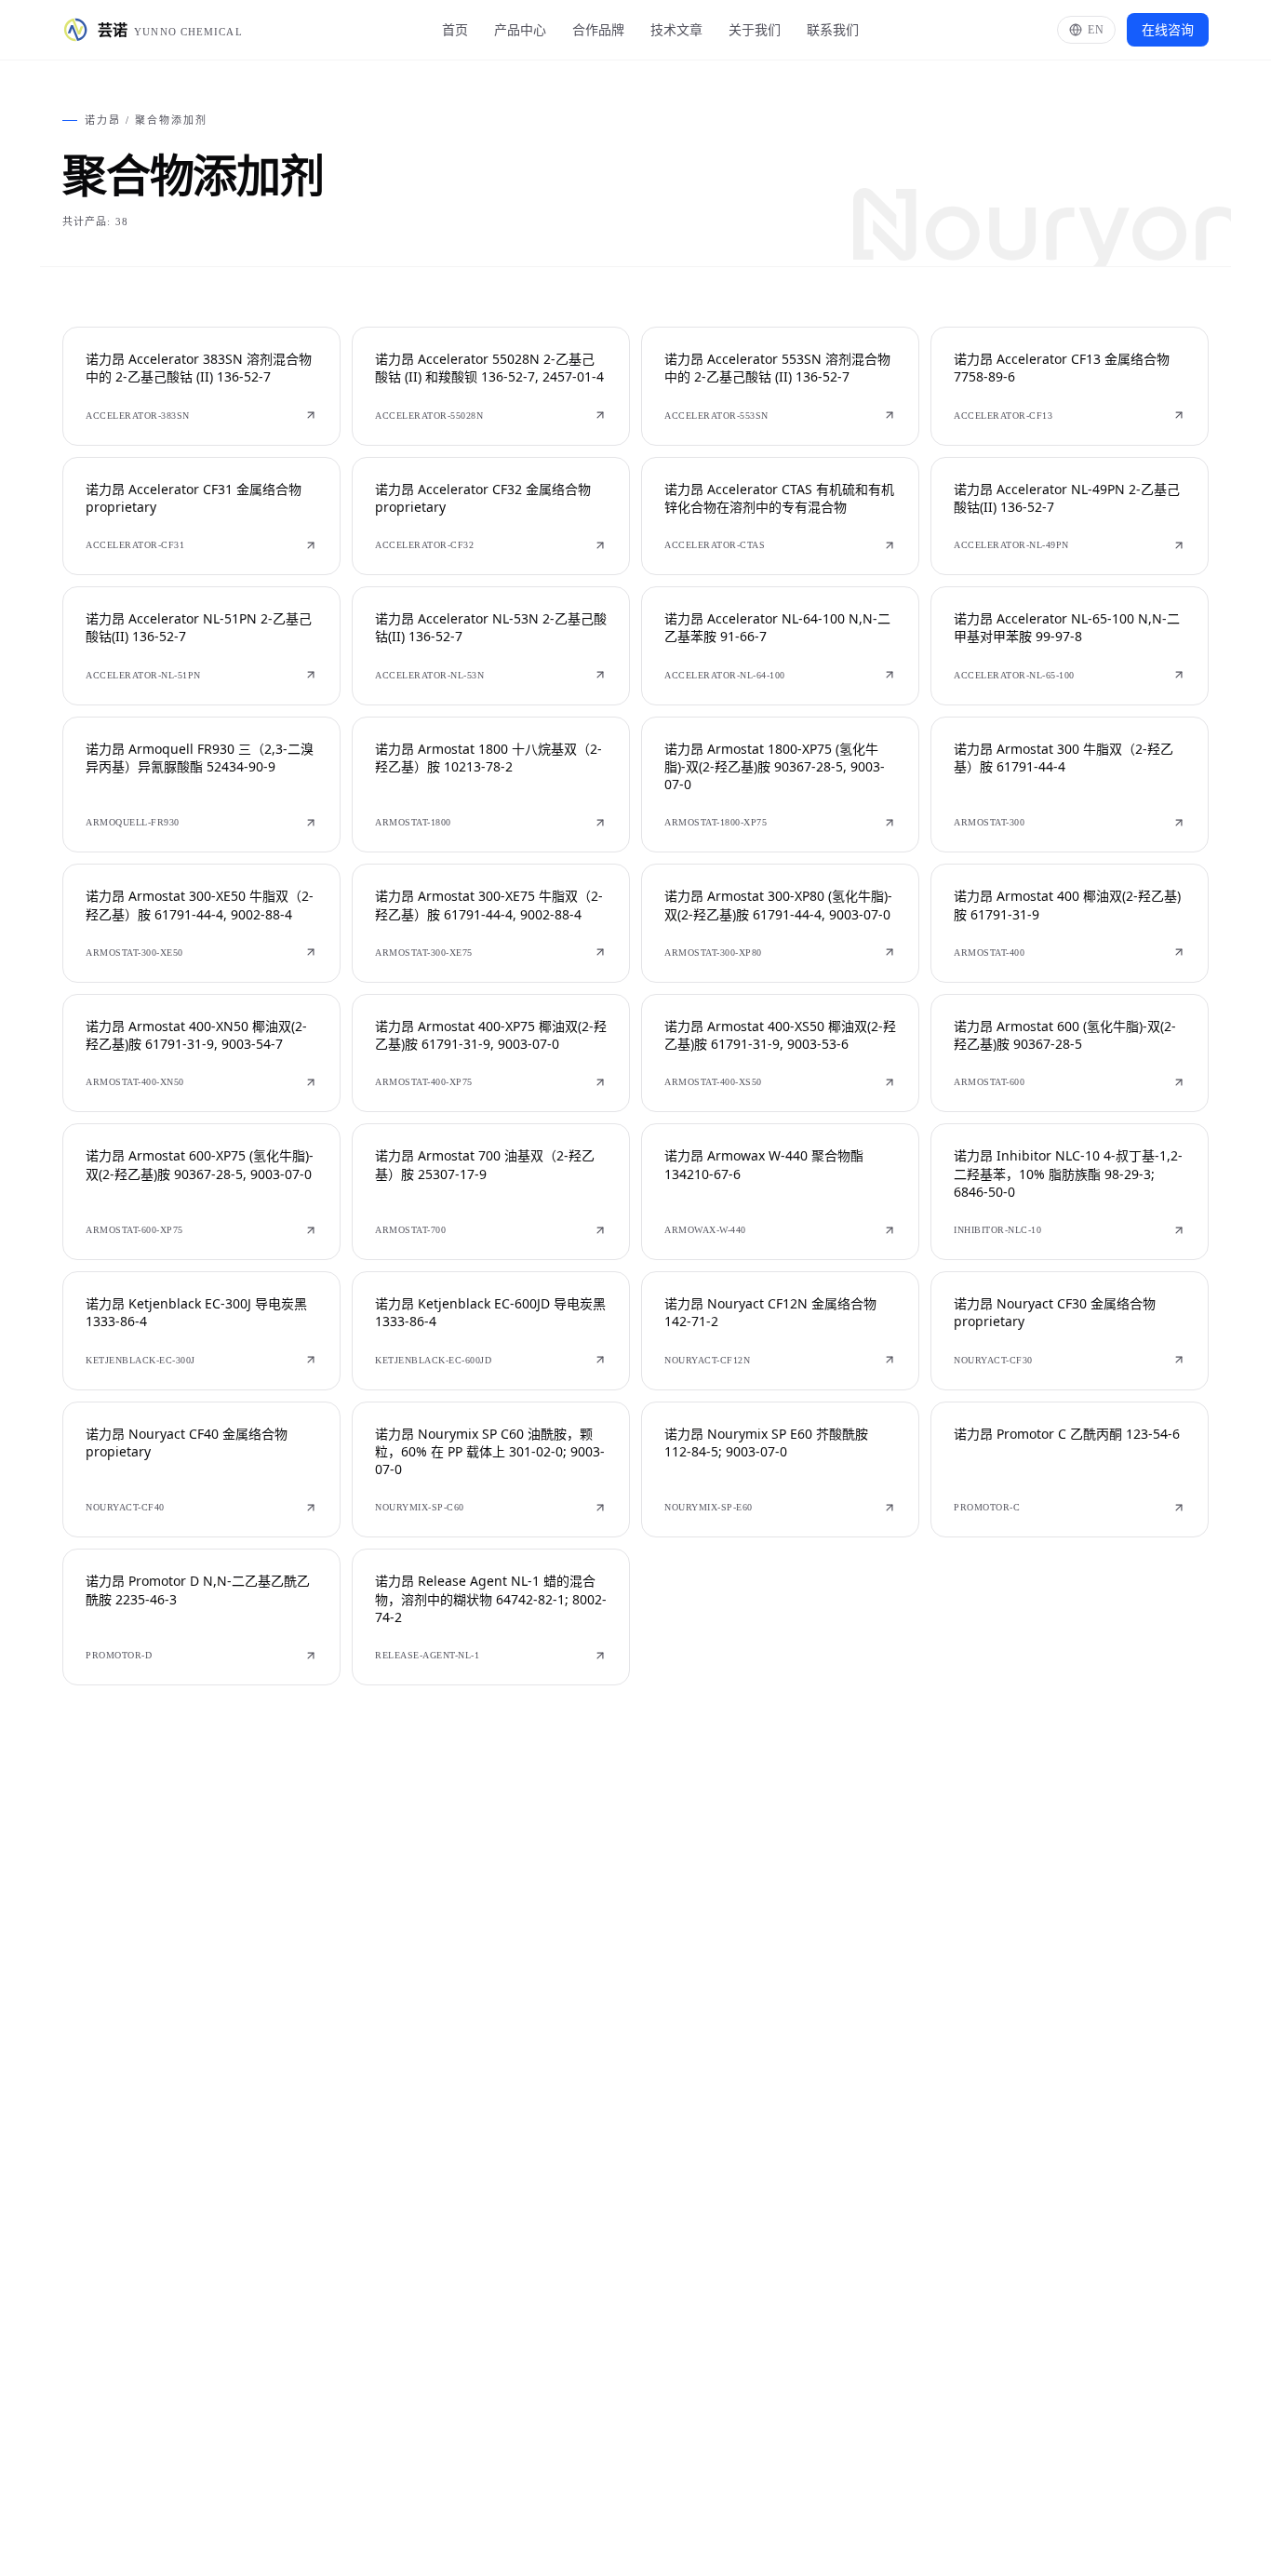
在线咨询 (1168, 29)
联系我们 (833, 29)
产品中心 (520, 29)
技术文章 (676, 29)
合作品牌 (598, 29)
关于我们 (755, 29)
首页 (455, 29)
